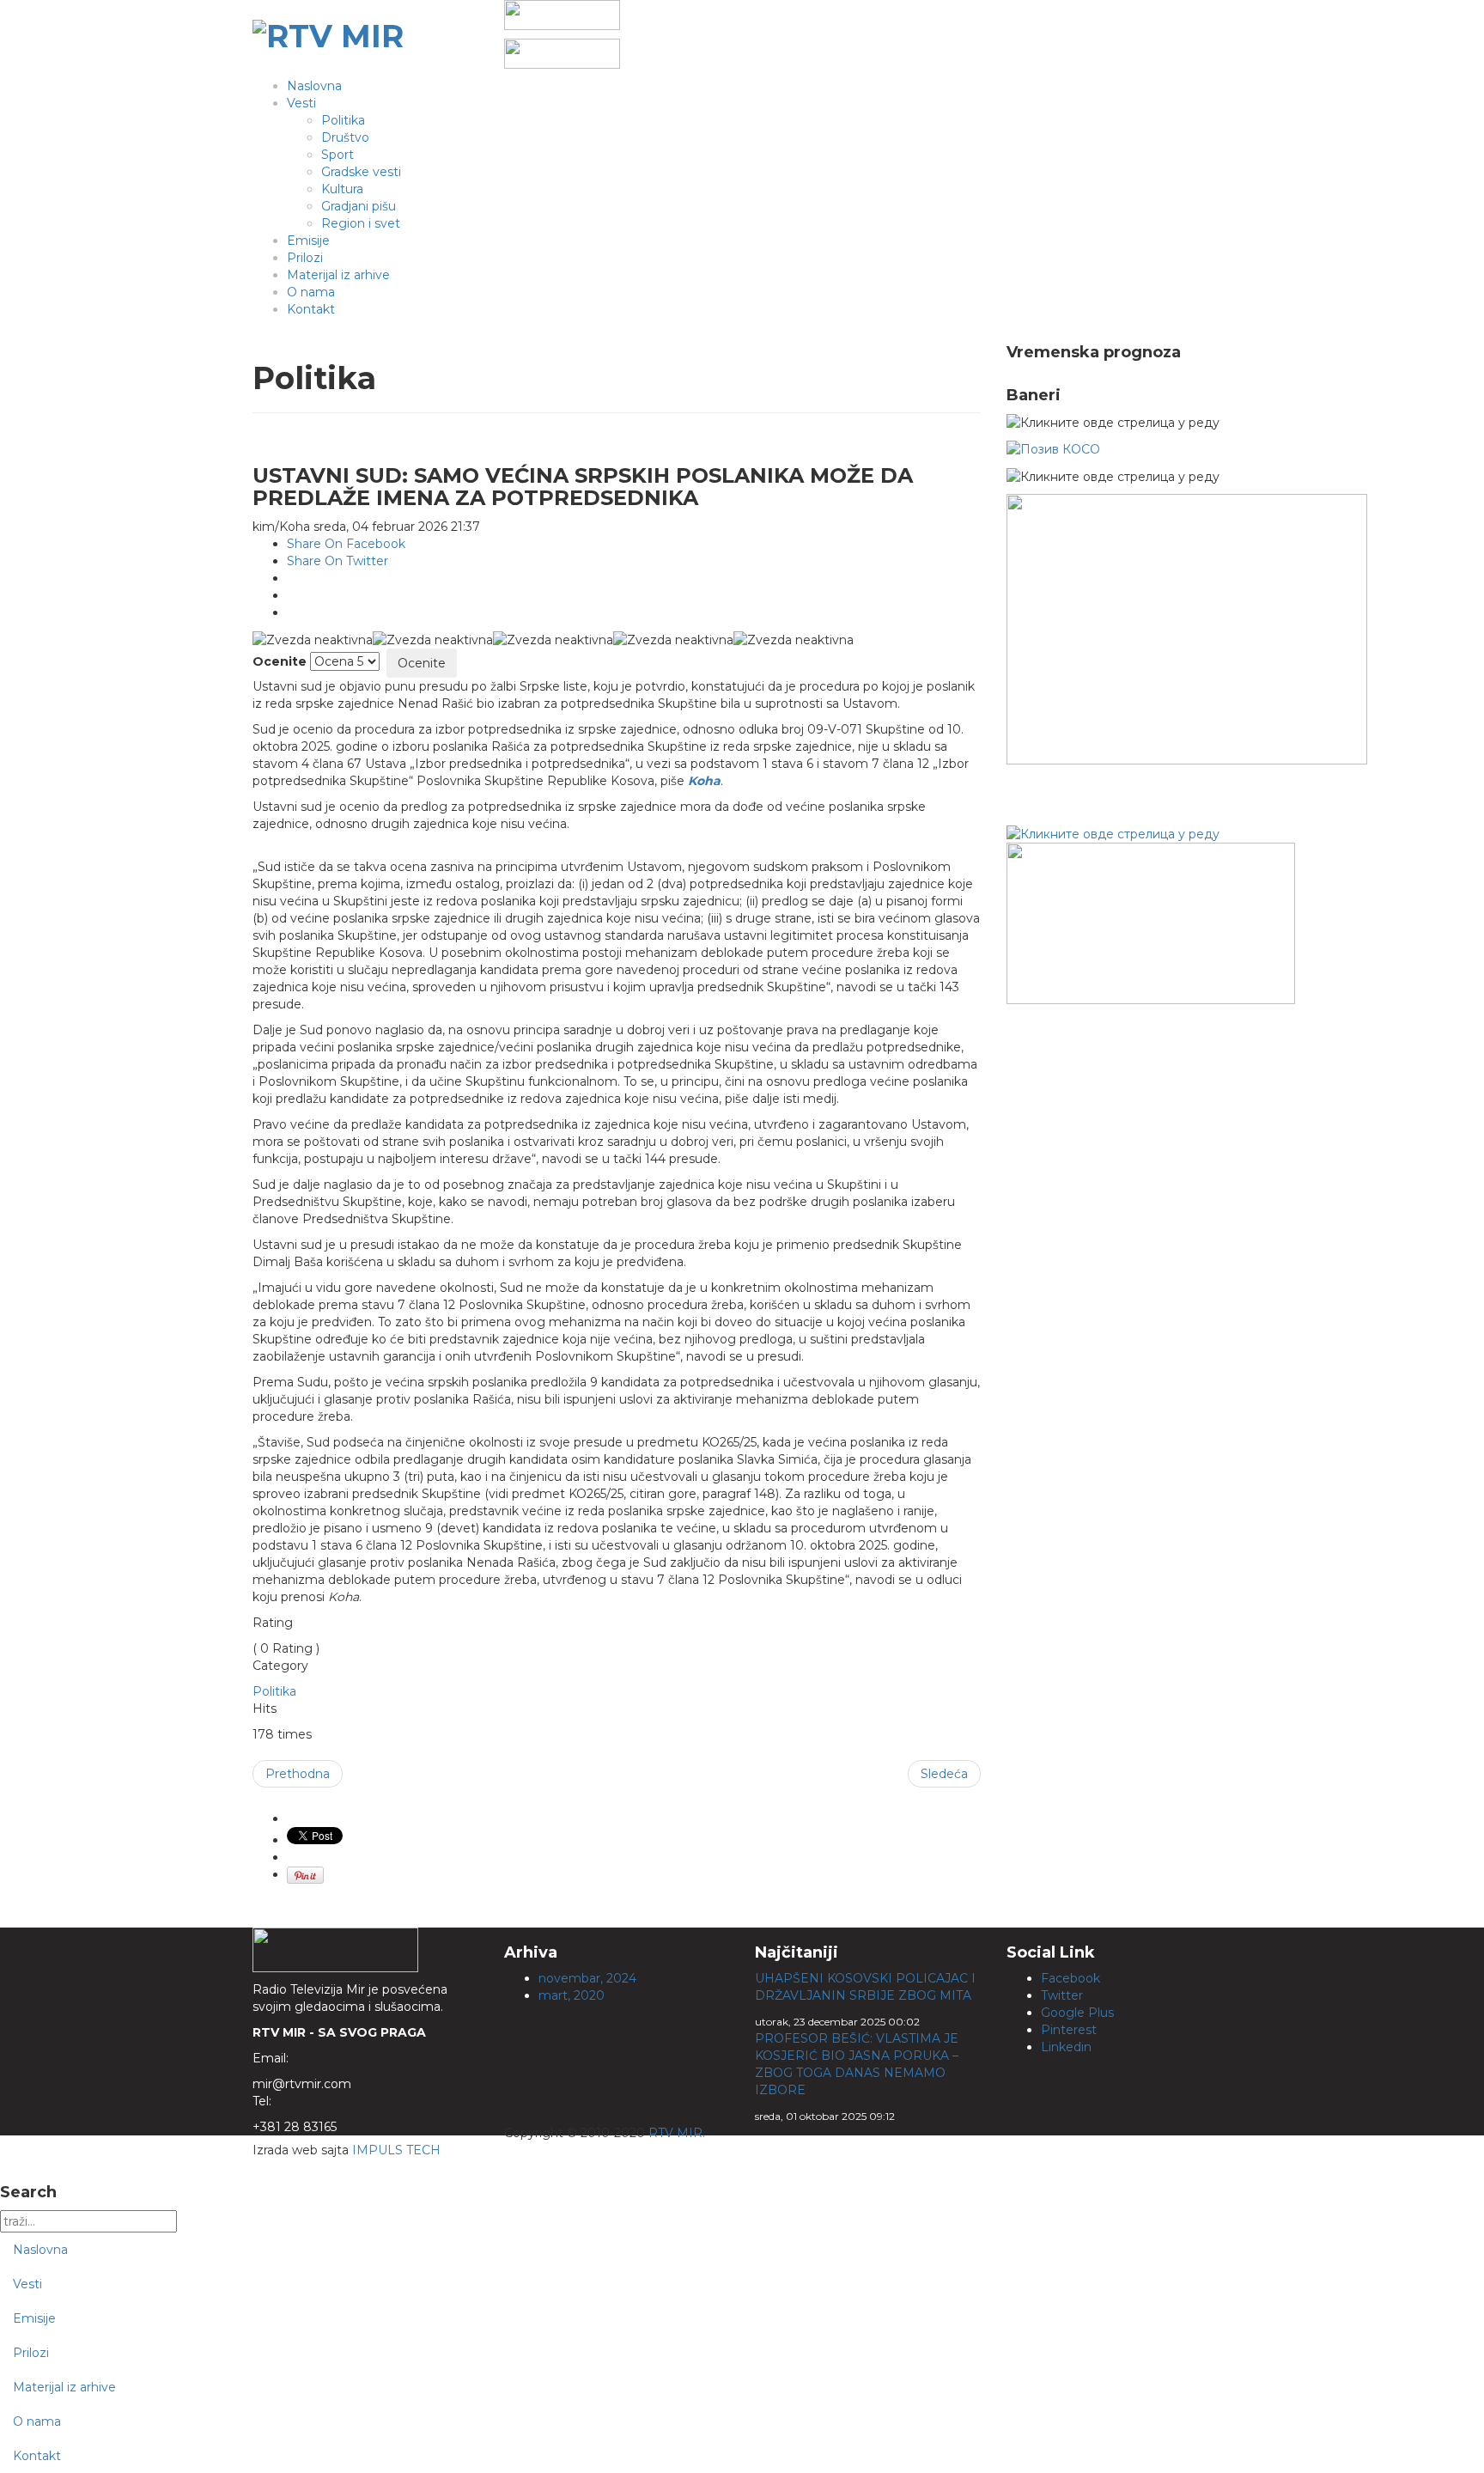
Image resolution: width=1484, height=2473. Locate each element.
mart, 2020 (572, 1995)
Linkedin (1066, 2047)
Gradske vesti (361, 172)
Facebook (1070, 1978)
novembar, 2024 (587, 1978)
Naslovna (314, 86)
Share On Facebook (346, 544)
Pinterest (1069, 2030)
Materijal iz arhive (338, 275)
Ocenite (280, 661)
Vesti (301, 103)
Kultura (342, 189)
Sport (338, 155)
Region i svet (361, 223)
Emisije (308, 241)
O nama (311, 292)
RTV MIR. (677, 2133)
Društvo (345, 137)
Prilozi (305, 258)
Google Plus (1077, 2013)
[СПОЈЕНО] (1053, 448)
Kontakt (311, 309)
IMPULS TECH (396, 2150)
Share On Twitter (338, 561)
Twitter (1062, 1995)
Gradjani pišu (359, 206)
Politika (343, 120)
